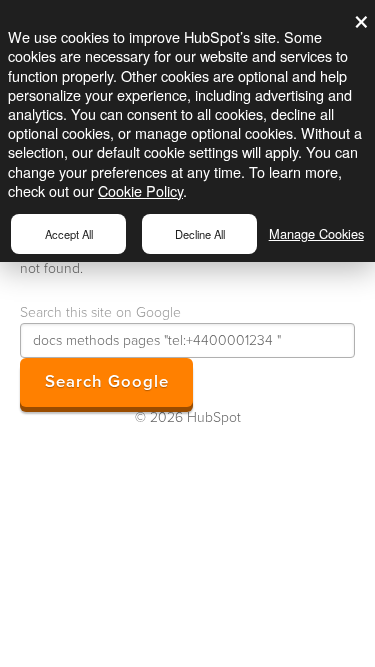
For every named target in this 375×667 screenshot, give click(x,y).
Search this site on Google (100, 312)
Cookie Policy (140, 190)
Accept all (69, 234)
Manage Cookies (316, 233)
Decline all (200, 234)
